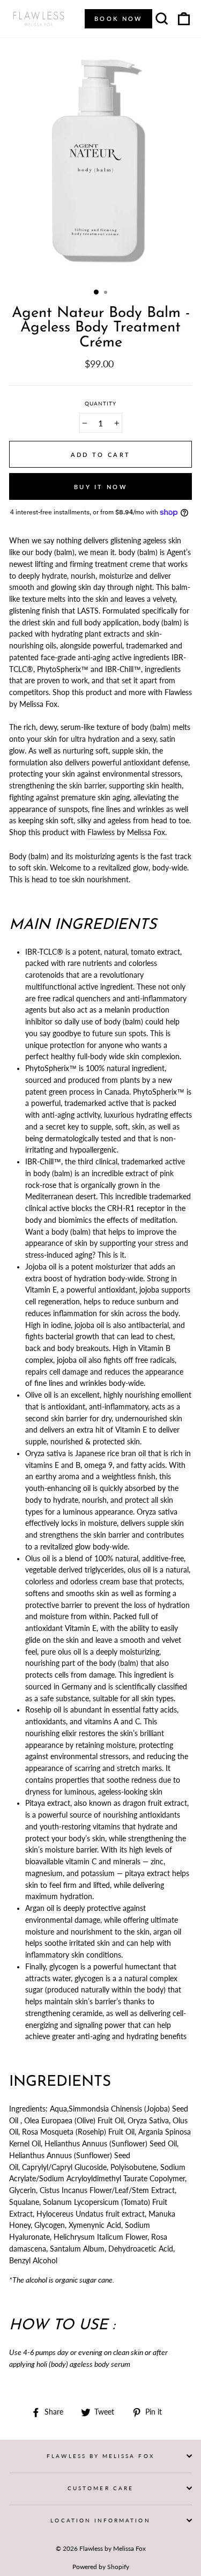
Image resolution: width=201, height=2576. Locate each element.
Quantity (100, 403)
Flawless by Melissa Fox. (128, 832)
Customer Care (100, 2488)
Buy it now (100, 487)
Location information (100, 2520)
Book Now (118, 19)
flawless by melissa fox (100, 2456)
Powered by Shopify (101, 2567)
